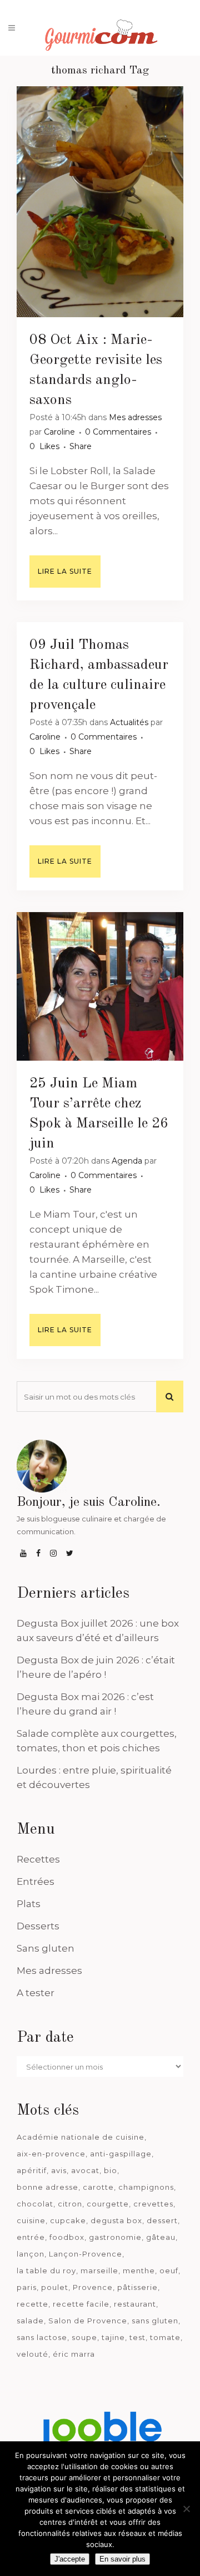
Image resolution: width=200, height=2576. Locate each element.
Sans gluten (46, 1948)
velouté (32, 2354)
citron (70, 2204)
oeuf (169, 2270)
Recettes (38, 1859)
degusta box (116, 2220)
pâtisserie (137, 2287)
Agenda (127, 1161)
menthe (139, 2270)
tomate (165, 2337)
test (137, 2337)
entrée (31, 2237)
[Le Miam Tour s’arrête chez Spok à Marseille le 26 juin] (100, 986)
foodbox (67, 2237)
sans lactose (42, 2337)
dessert (162, 2220)
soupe (84, 2337)
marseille (99, 2270)
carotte (98, 2187)
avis (59, 2170)
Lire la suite (65, 571)
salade (30, 2321)
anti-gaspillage (121, 2154)
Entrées (36, 1881)
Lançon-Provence (86, 2254)
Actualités (129, 722)
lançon (31, 2254)
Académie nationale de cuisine (81, 2137)
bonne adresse (47, 2187)
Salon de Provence (88, 2321)
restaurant (135, 2304)
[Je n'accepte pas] (186, 2509)
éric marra (74, 2354)
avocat (85, 2170)
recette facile (81, 2304)
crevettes (153, 2204)
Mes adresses (135, 417)
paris (27, 2287)
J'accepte (70, 2559)
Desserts (38, 1926)
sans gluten (155, 2321)
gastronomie (115, 2237)
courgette (108, 2204)
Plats (29, 1904)
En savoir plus (122, 2559)
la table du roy (46, 2270)
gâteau (161, 2237)
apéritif (32, 2170)
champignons (146, 2187)
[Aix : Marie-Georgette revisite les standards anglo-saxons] (100, 202)
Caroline (59, 432)
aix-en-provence (51, 2154)
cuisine (31, 2220)
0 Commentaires (118, 432)
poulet (55, 2287)
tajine (113, 2337)
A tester (36, 1993)
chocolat (35, 2204)
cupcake (68, 2220)
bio (111, 2170)
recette (32, 2304)
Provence (93, 2287)
